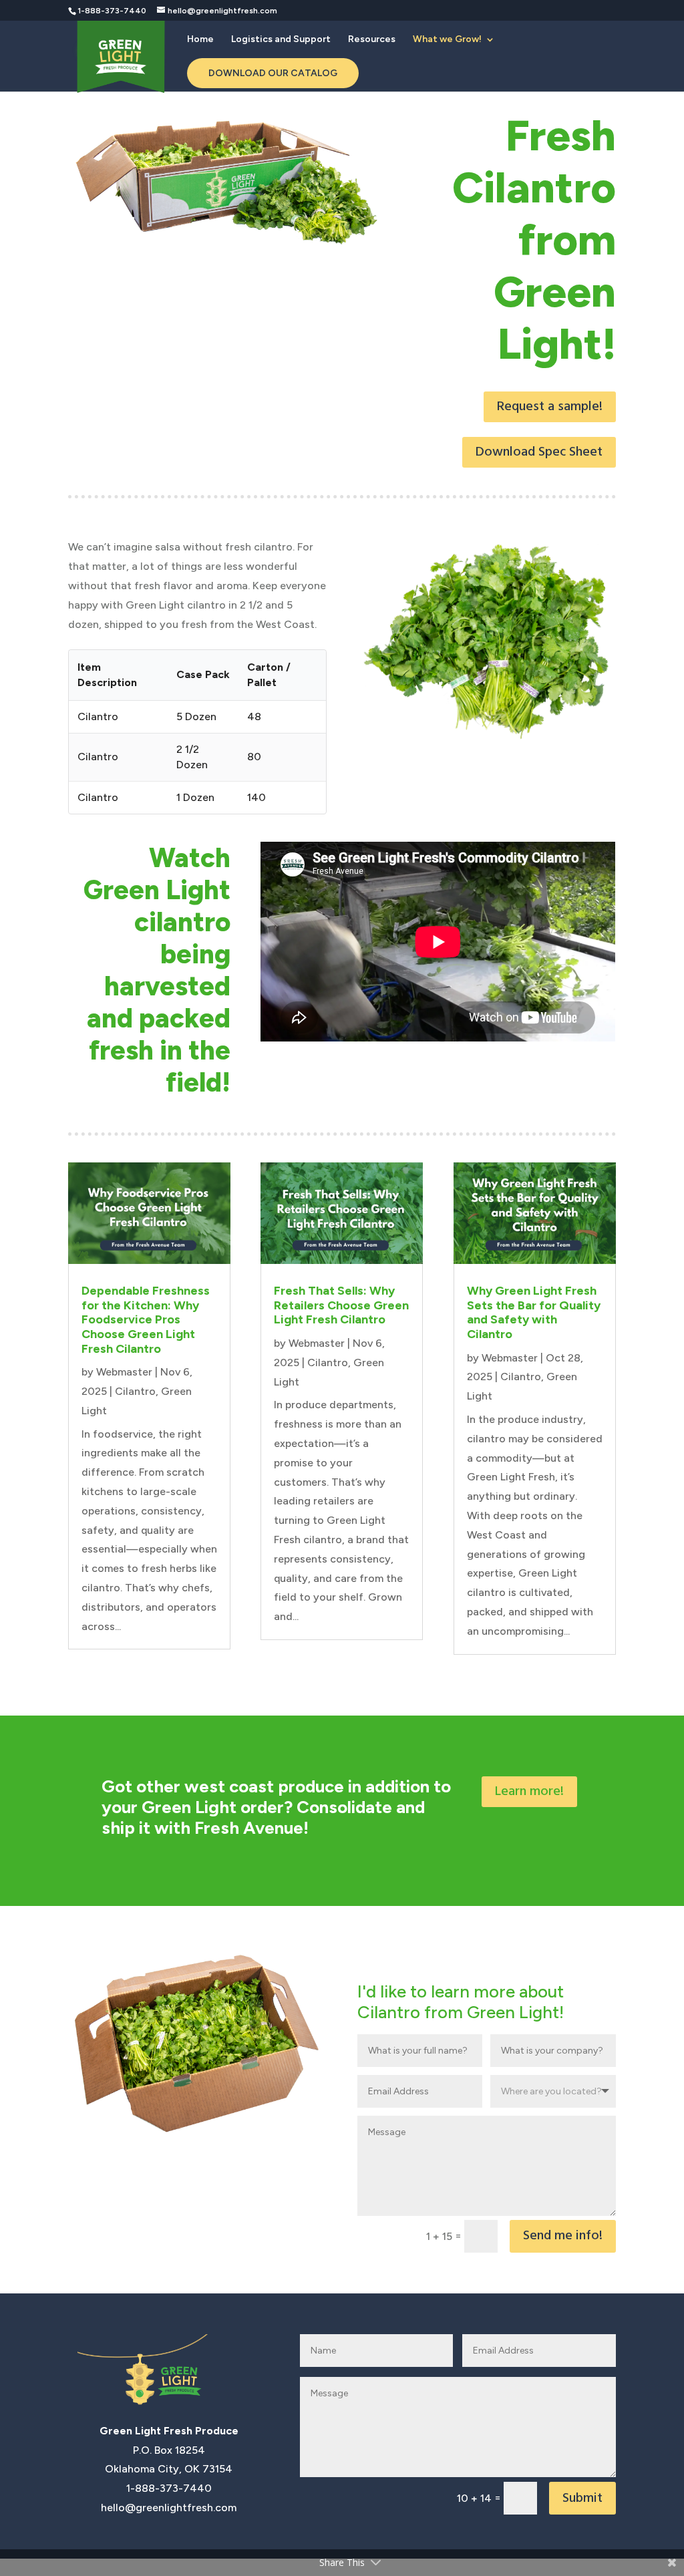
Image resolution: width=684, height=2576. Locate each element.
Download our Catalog (273, 73)
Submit (582, 2499)
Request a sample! (550, 407)
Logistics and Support (281, 40)
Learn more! (529, 1792)
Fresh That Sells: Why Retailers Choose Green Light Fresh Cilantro (341, 1305)
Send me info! (563, 2236)
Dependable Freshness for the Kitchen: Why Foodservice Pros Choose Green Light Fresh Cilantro (146, 1319)
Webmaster (124, 1372)
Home (200, 40)
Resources (372, 40)
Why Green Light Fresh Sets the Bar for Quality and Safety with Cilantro (534, 1312)
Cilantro (135, 1391)
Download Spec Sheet (539, 452)
